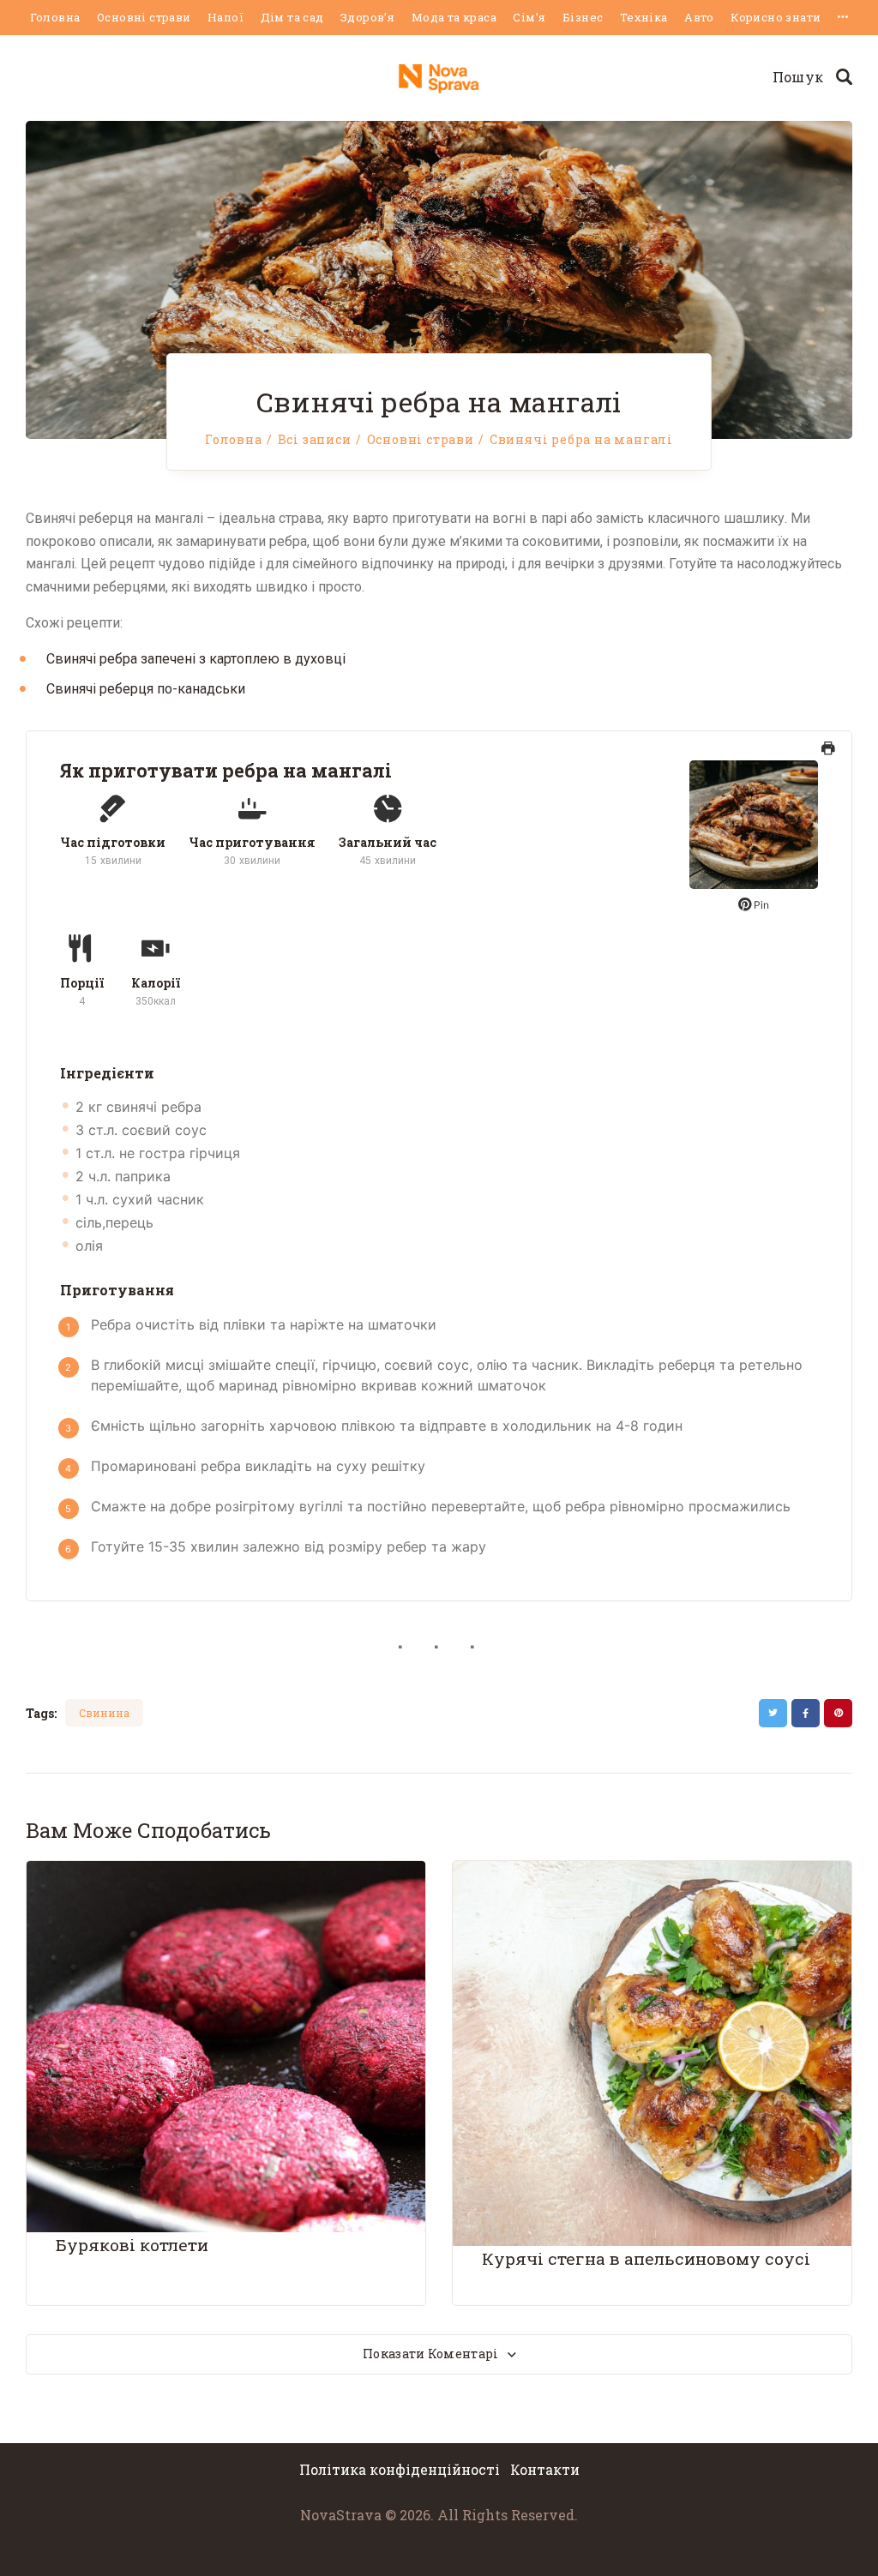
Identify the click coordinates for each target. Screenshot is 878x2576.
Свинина (104, 1713)
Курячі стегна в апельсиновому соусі (646, 2258)
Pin (760, 905)
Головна (234, 440)
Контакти (545, 2469)
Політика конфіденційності (401, 2469)
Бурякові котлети (132, 2245)
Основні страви (421, 440)
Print (828, 756)
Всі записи (315, 439)
